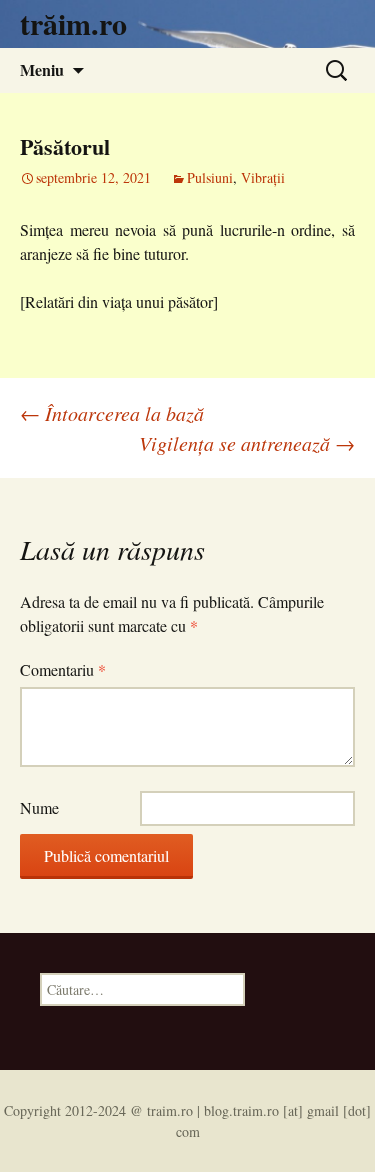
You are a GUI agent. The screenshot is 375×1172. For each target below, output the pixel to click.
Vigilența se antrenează (247, 443)
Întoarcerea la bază (112, 413)
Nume (39, 807)
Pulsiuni (210, 177)
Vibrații (263, 177)
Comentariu (63, 669)
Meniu (42, 69)
